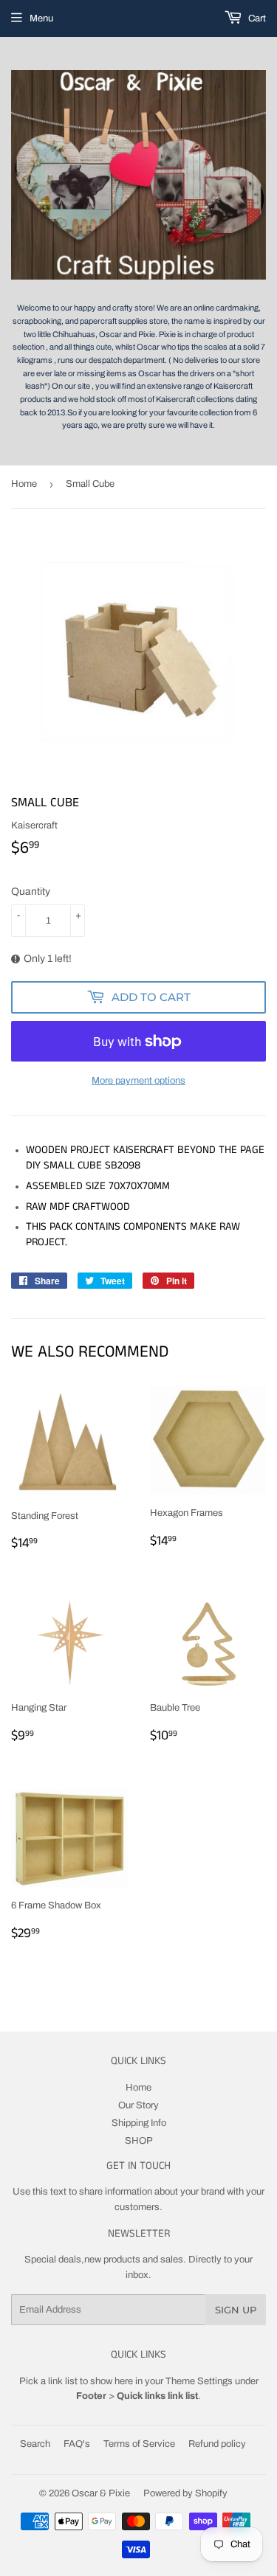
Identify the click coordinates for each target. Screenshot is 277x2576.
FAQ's (77, 2444)
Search (35, 2444)
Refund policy (217, 2444)
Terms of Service (139, 2444)
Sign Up (236, 2310)
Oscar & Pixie (101, 2493)
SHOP (139, 2141)
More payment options (138, 1081)
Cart (256, 18)
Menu (41, 18)
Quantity (31, 891)
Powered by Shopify (185, 2493)
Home (24, 484)
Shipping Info (139, 2123)
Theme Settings (199, 2381)
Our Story (138, 2105)
